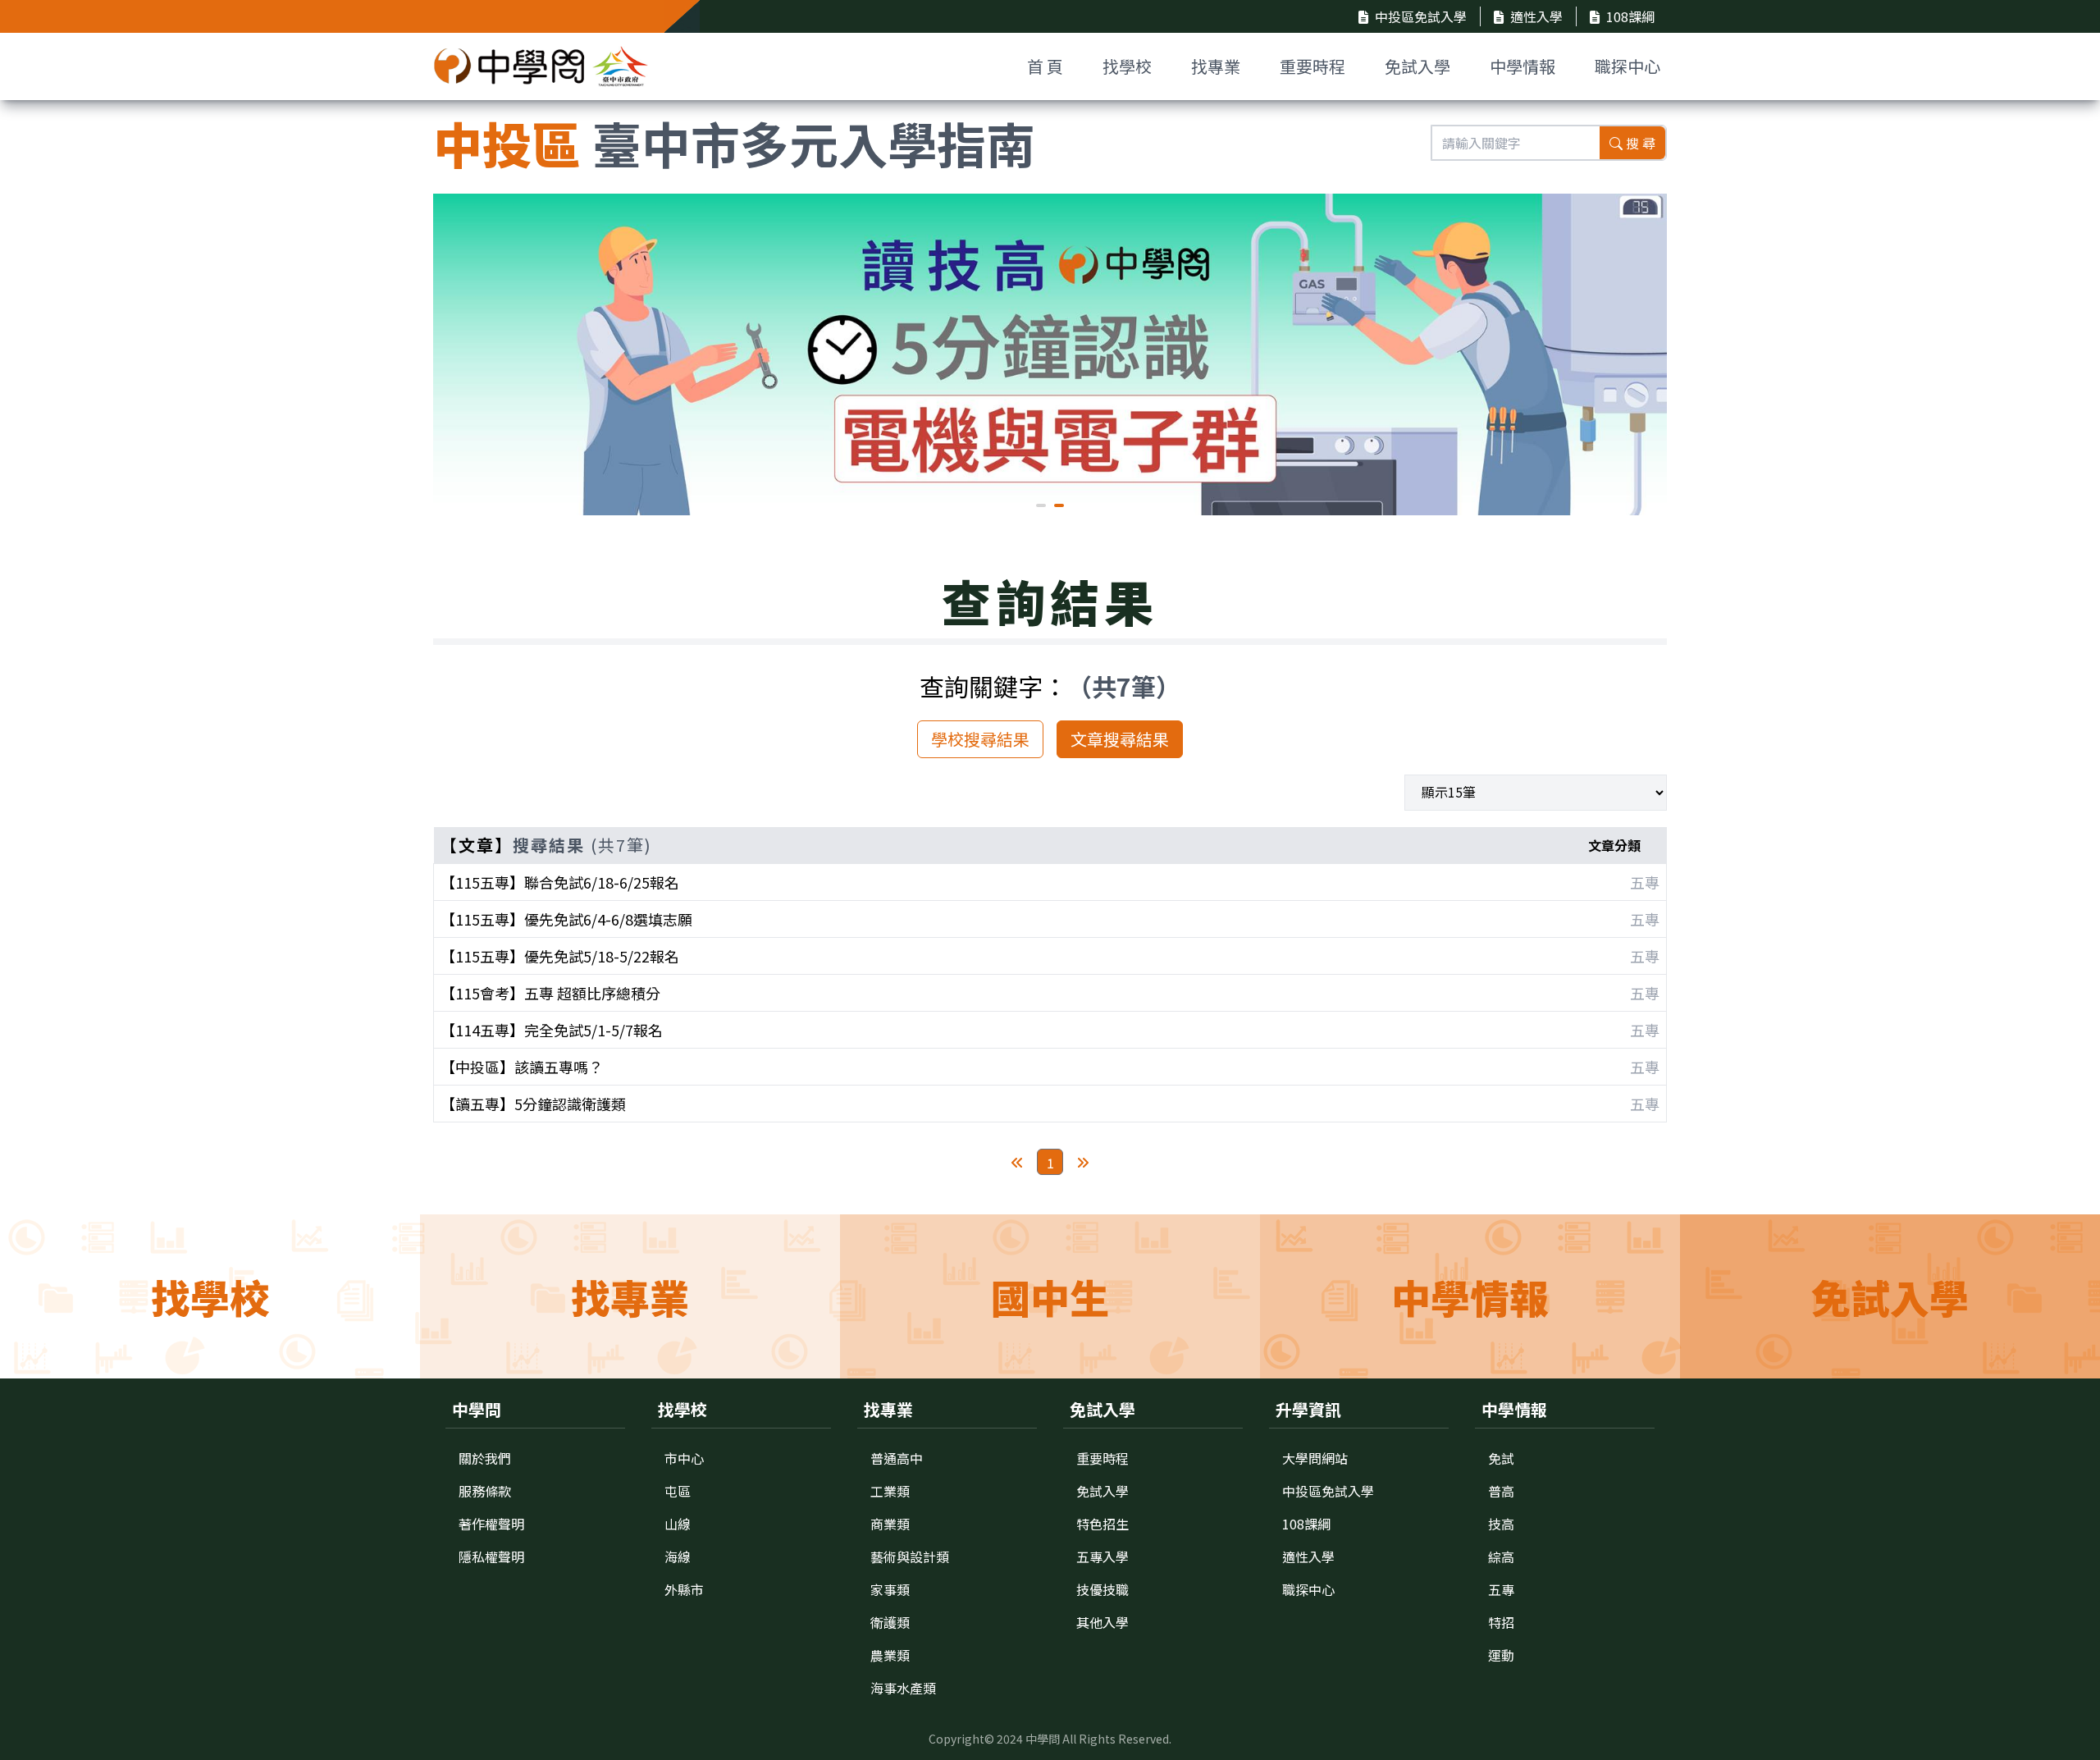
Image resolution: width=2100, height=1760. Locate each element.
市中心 (684, 1458)
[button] (1041, 505)
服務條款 (485, 1491)
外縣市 (684, 1589)
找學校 (1127, 66)
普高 (1501, 1491)
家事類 (890, 1589)
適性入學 (1536, 16)
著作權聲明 (491, 1524)
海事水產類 (903, 1688)
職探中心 (1627, 66)
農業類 (890, 1655)
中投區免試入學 (1421, 16)
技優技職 (1102, 1589)
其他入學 (1102, 1622)
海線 (678, 1557)
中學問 (1043, 1739)
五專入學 (1102, 1557)
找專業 (1216, 66)
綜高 (1501, 1557)
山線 (678, 1524)
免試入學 (1417, 66)
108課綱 (1630, 16)
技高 (1501, 1524)
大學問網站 (1315, 1458)
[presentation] (458, 347)
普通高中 (897, 1458)
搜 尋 (1641, 143)
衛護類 (890, 1622)
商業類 (890, 1524)
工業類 (890, 1491)
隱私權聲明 (491, 1557)
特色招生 (1102, 1524)
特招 (1501, 1622)
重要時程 (1312, 66)
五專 (1501, 1589)
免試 (1501, 1458)
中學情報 (1522, 66)
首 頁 (1045, 66)
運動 (1501, 1655)
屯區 (678, 1491)
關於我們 (485, 1458)
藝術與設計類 (910, 1557)
